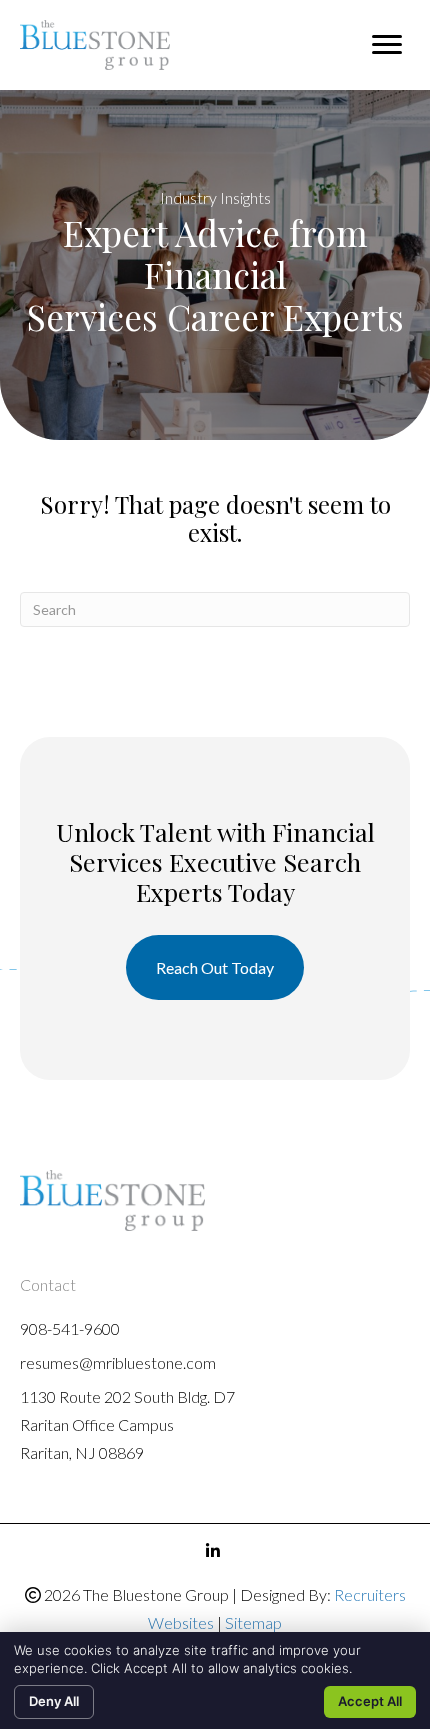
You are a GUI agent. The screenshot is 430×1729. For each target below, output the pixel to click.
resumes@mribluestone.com (118, 1362)
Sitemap (253, 1622)
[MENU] (387, 45)
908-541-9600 (70, 1328)
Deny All (54, 1701)
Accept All (370, 1701)
